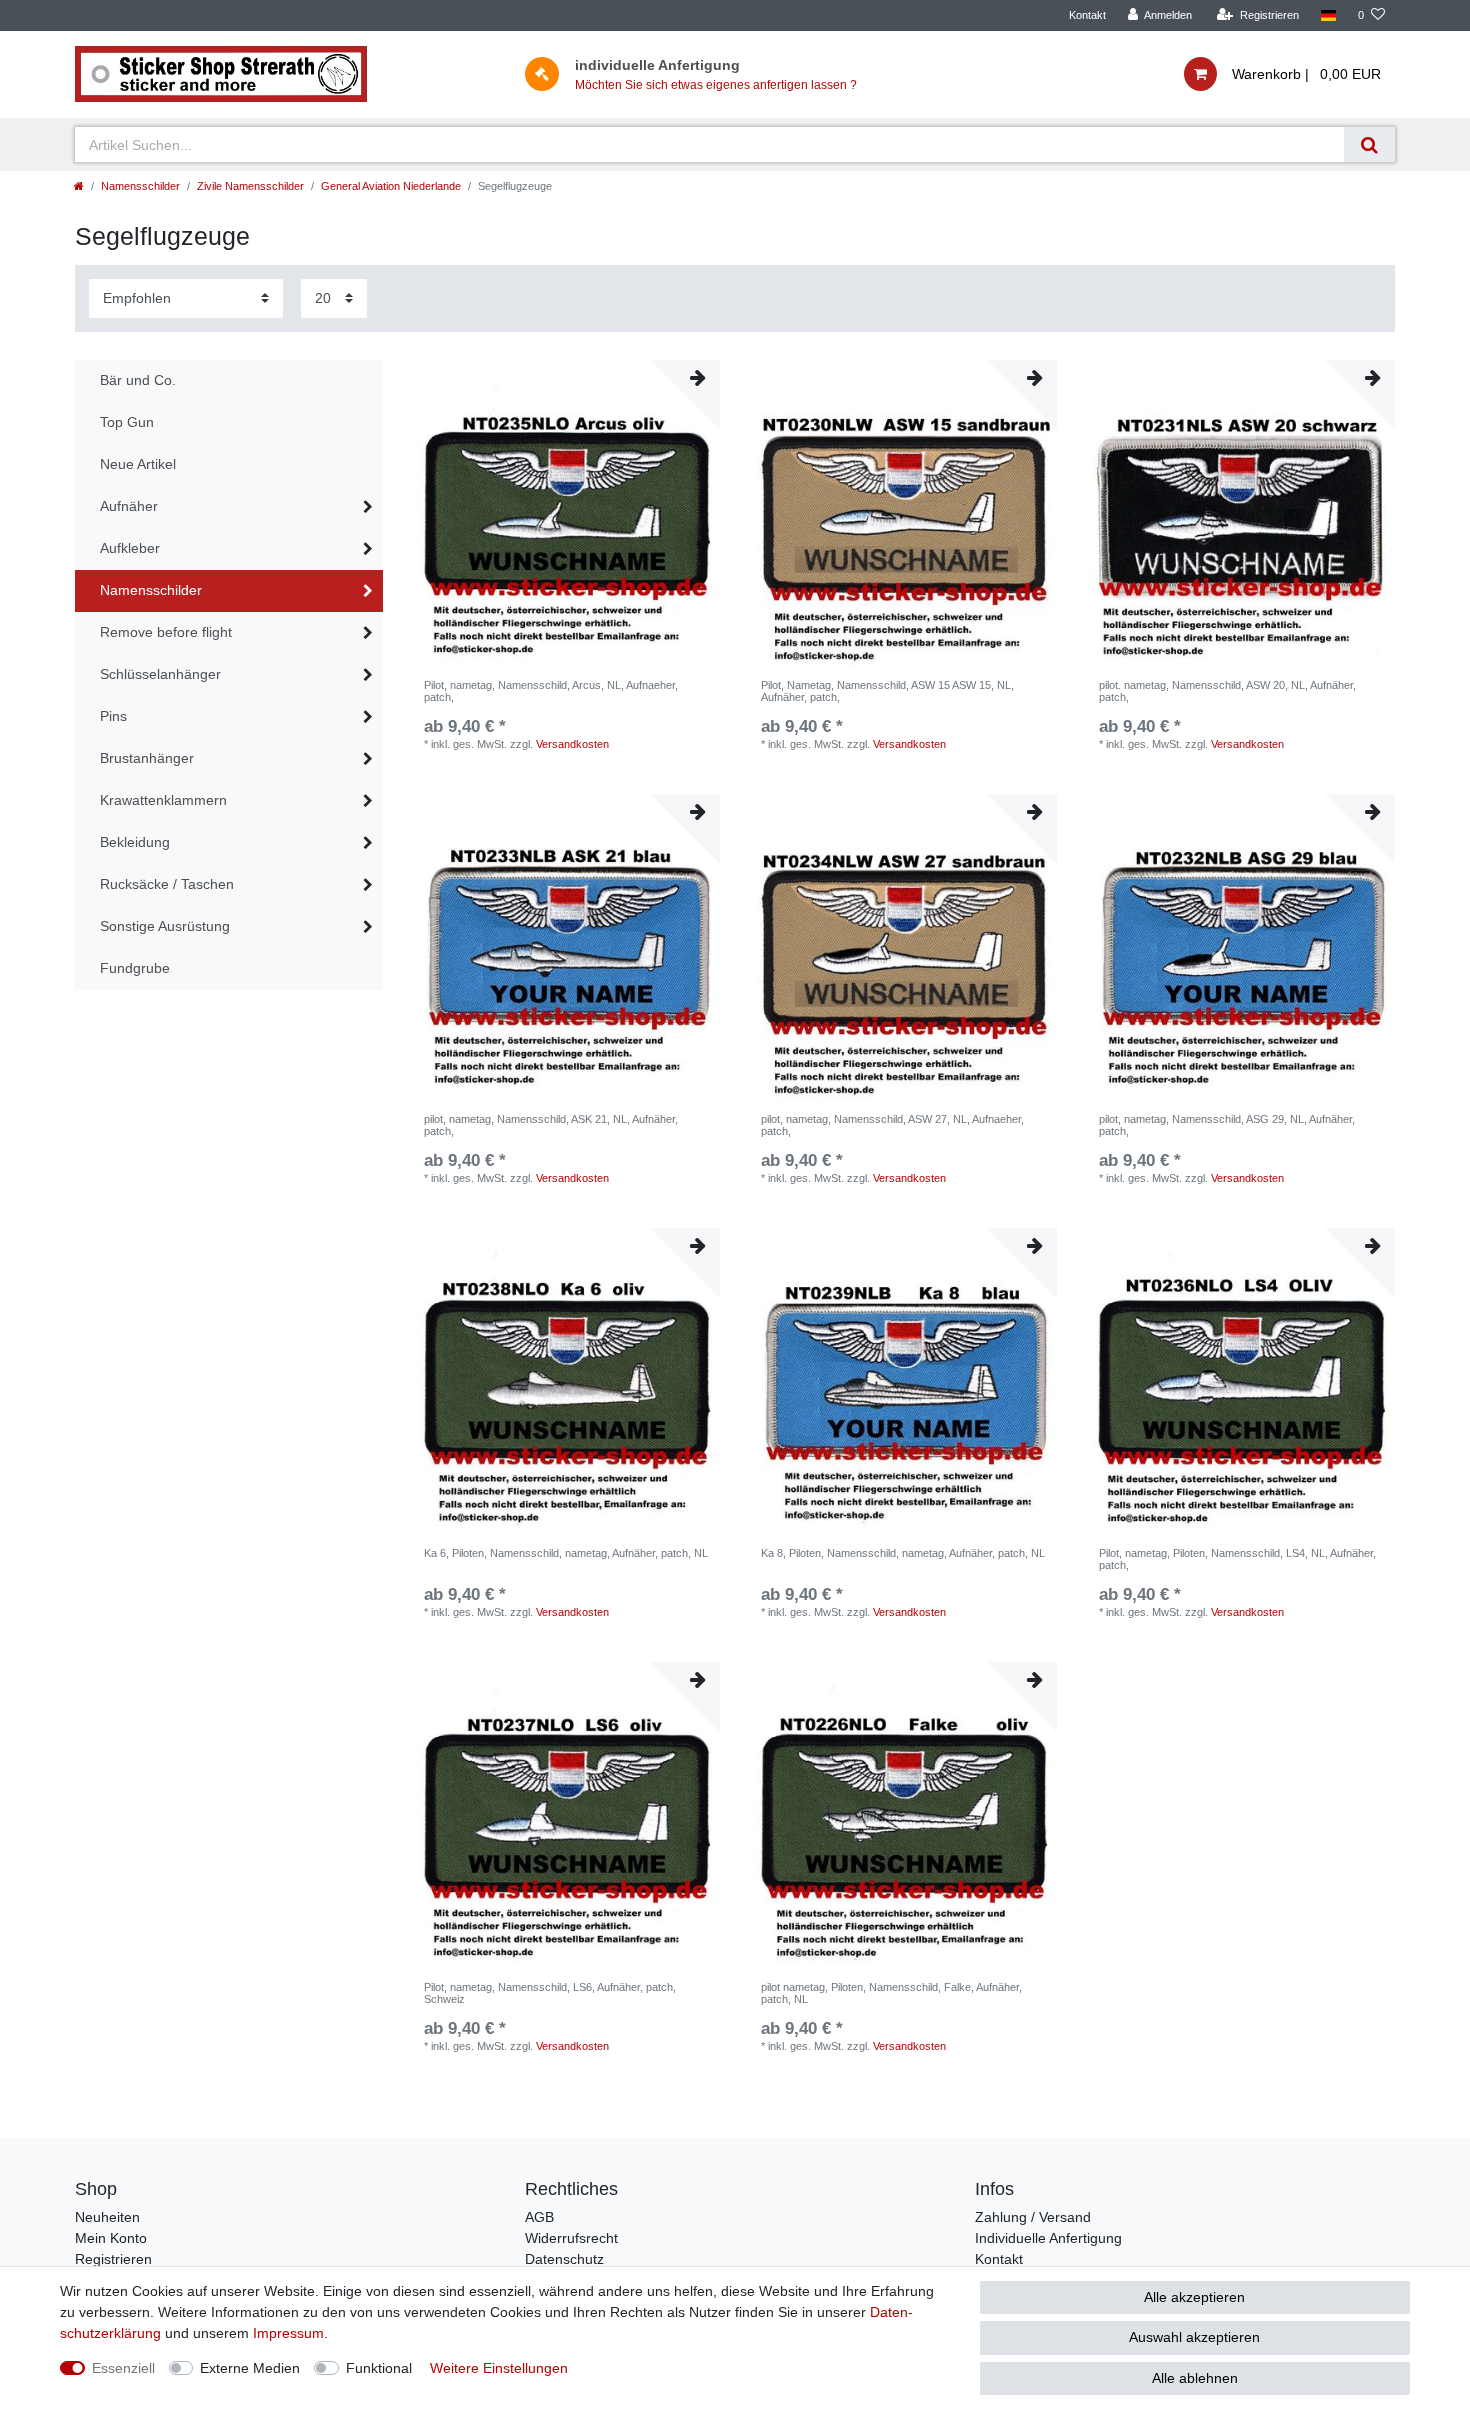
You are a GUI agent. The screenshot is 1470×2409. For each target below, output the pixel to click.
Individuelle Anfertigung (1048, 2238)
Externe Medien (250, 2368)
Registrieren (113, 2259)
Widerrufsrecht (571, 2238)
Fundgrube (135, 968)
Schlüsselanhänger (160, 674)
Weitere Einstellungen (499, 2368)
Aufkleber (130, 548)
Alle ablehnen (1195, 2378)
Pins (113, 716)
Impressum (288, 2333)
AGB (539, 2217)
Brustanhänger (147, 758)
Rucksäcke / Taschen (167, 884)
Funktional (379, 2368)
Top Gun (127, 422)
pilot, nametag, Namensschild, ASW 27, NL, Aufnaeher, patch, (892, 1125)
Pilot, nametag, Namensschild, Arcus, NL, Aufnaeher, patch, (551, 691)
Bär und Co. (138, 380)
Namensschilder (140, 186)
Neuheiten (107, 2217)
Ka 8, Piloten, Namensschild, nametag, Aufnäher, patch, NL (903, 1553)
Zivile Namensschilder (250, 186)
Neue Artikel (138, 464)
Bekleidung (135, 842)
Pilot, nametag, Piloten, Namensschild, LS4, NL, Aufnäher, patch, (1237, 1559)
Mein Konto (111, 2238)
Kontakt (1087, 15)
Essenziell (123, 2368)
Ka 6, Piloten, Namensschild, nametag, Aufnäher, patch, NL (566, 1553)
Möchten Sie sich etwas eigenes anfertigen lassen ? (716, 85)
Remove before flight (166, 632)
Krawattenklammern (163, 800)
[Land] (1328, 15)
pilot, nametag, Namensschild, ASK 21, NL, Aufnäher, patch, (551, 1125)
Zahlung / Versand (1033, 2217)
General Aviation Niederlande (391, 186)
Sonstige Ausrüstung (165, 926)
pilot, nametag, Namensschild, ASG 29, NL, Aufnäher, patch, (1227, 1125)
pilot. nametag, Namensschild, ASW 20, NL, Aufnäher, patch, (1227, 691)
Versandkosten (572, 744)
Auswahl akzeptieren (1194, 2337)
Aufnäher (129, 506)
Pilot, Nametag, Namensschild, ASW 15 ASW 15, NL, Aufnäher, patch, (887, 691)
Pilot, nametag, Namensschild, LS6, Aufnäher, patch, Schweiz (550, 1993)
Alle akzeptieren (1194, 2297)
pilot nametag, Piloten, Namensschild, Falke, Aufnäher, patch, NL (891, 1993)
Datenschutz (564, 2259)
